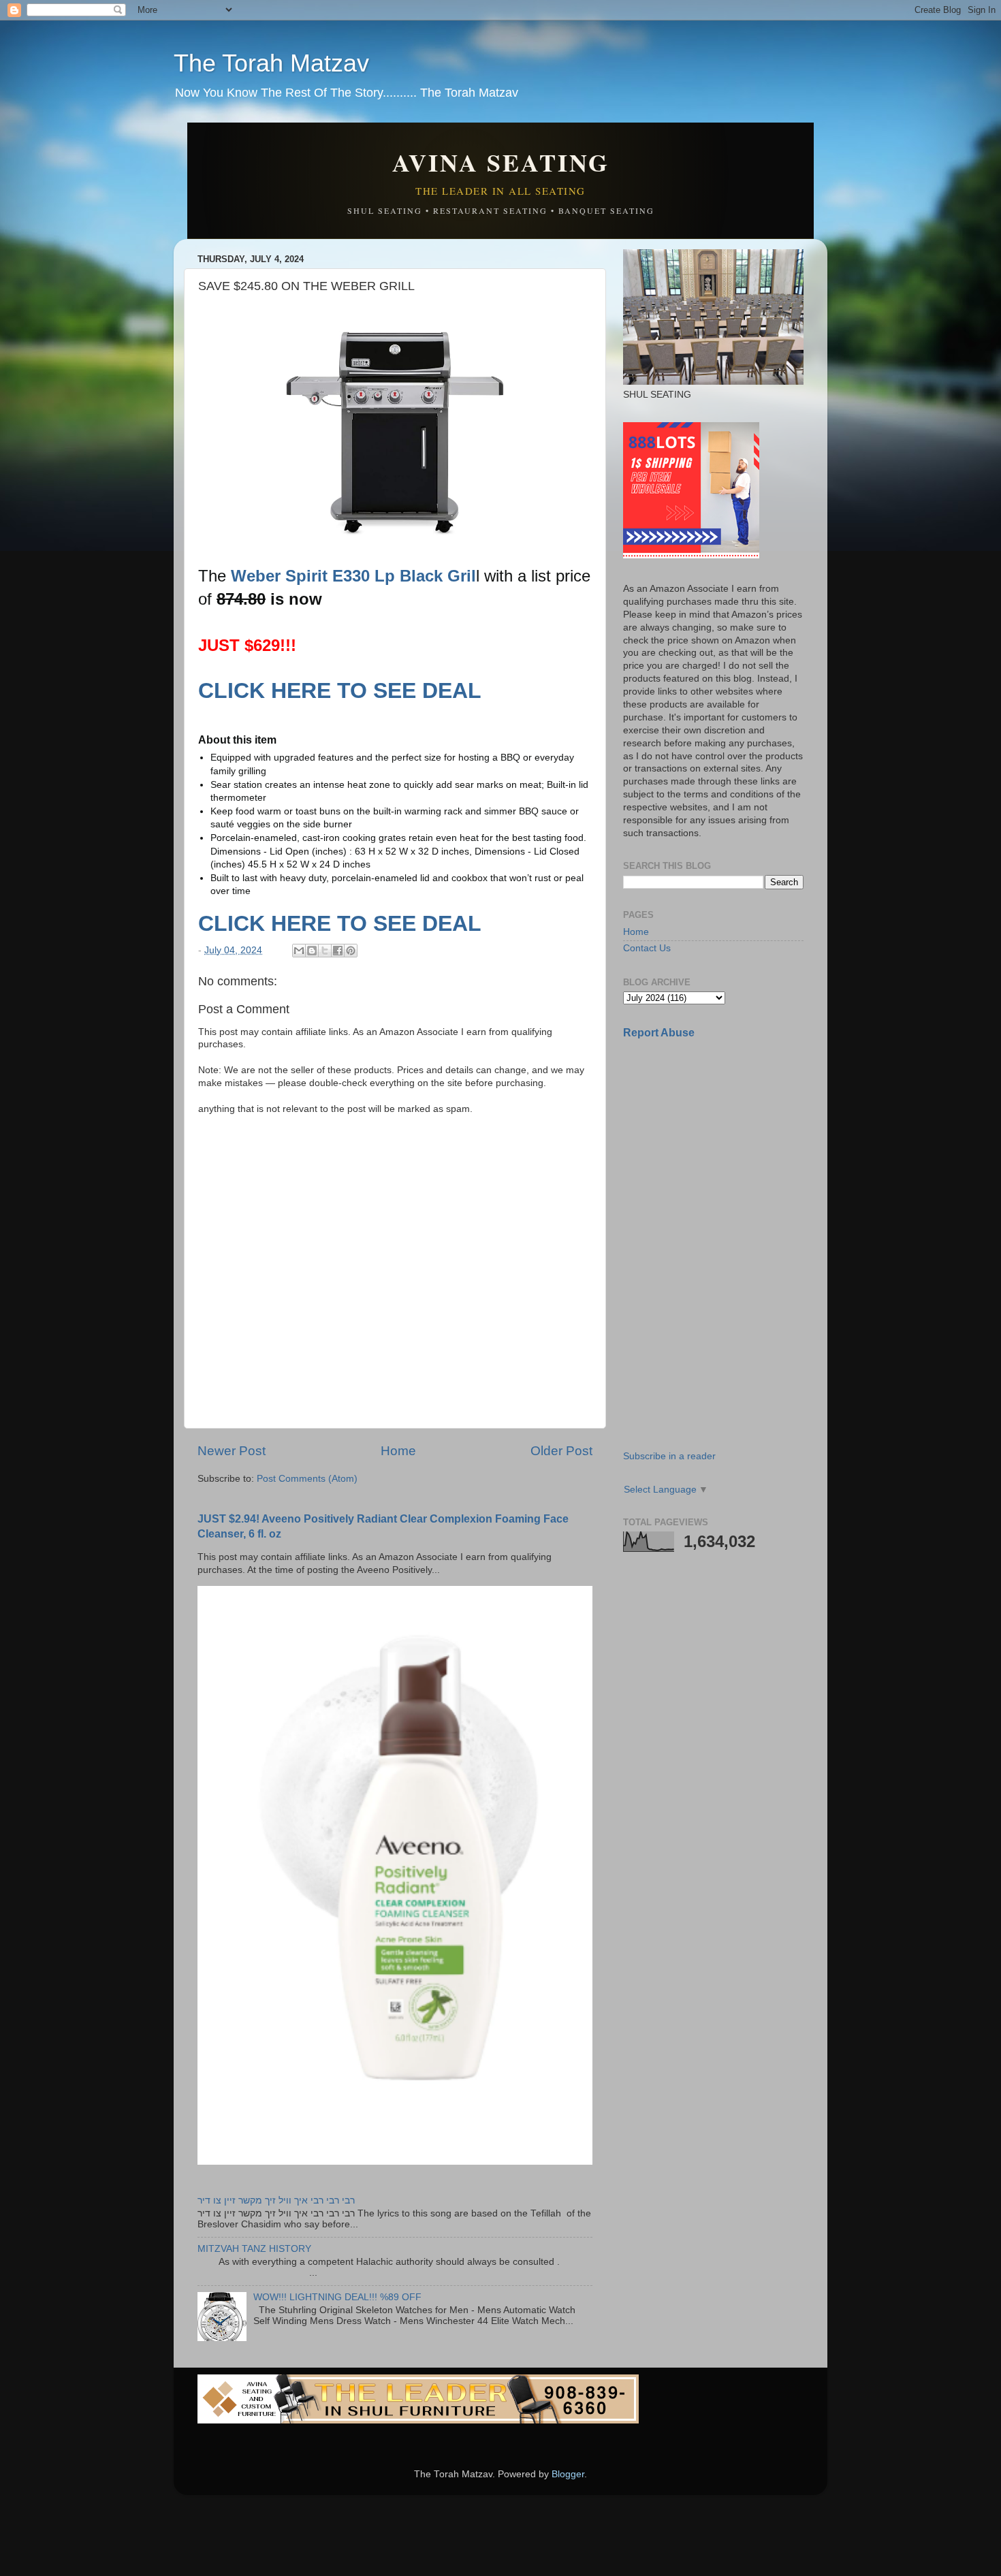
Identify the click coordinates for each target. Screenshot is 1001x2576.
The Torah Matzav (271, 63)
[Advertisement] (725, 1146)
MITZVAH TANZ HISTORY (254, 2249)
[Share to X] (325, 951)
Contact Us (647, 948)
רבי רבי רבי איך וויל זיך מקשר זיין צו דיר (276, 2200)
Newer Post (232, 1451)
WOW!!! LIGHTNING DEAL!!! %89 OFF (337, 2297)
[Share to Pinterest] (351, 951)
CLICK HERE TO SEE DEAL (343, 690)
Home (398, 1451)
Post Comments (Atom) (307, 1479)
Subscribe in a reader (669, 1456)
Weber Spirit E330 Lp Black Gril (353, 576)
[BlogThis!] (312, 951)
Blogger (568, 2474)
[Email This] (299, 951)
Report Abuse (659, 1033)
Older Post (561, 1451)
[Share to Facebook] (338, 951)
